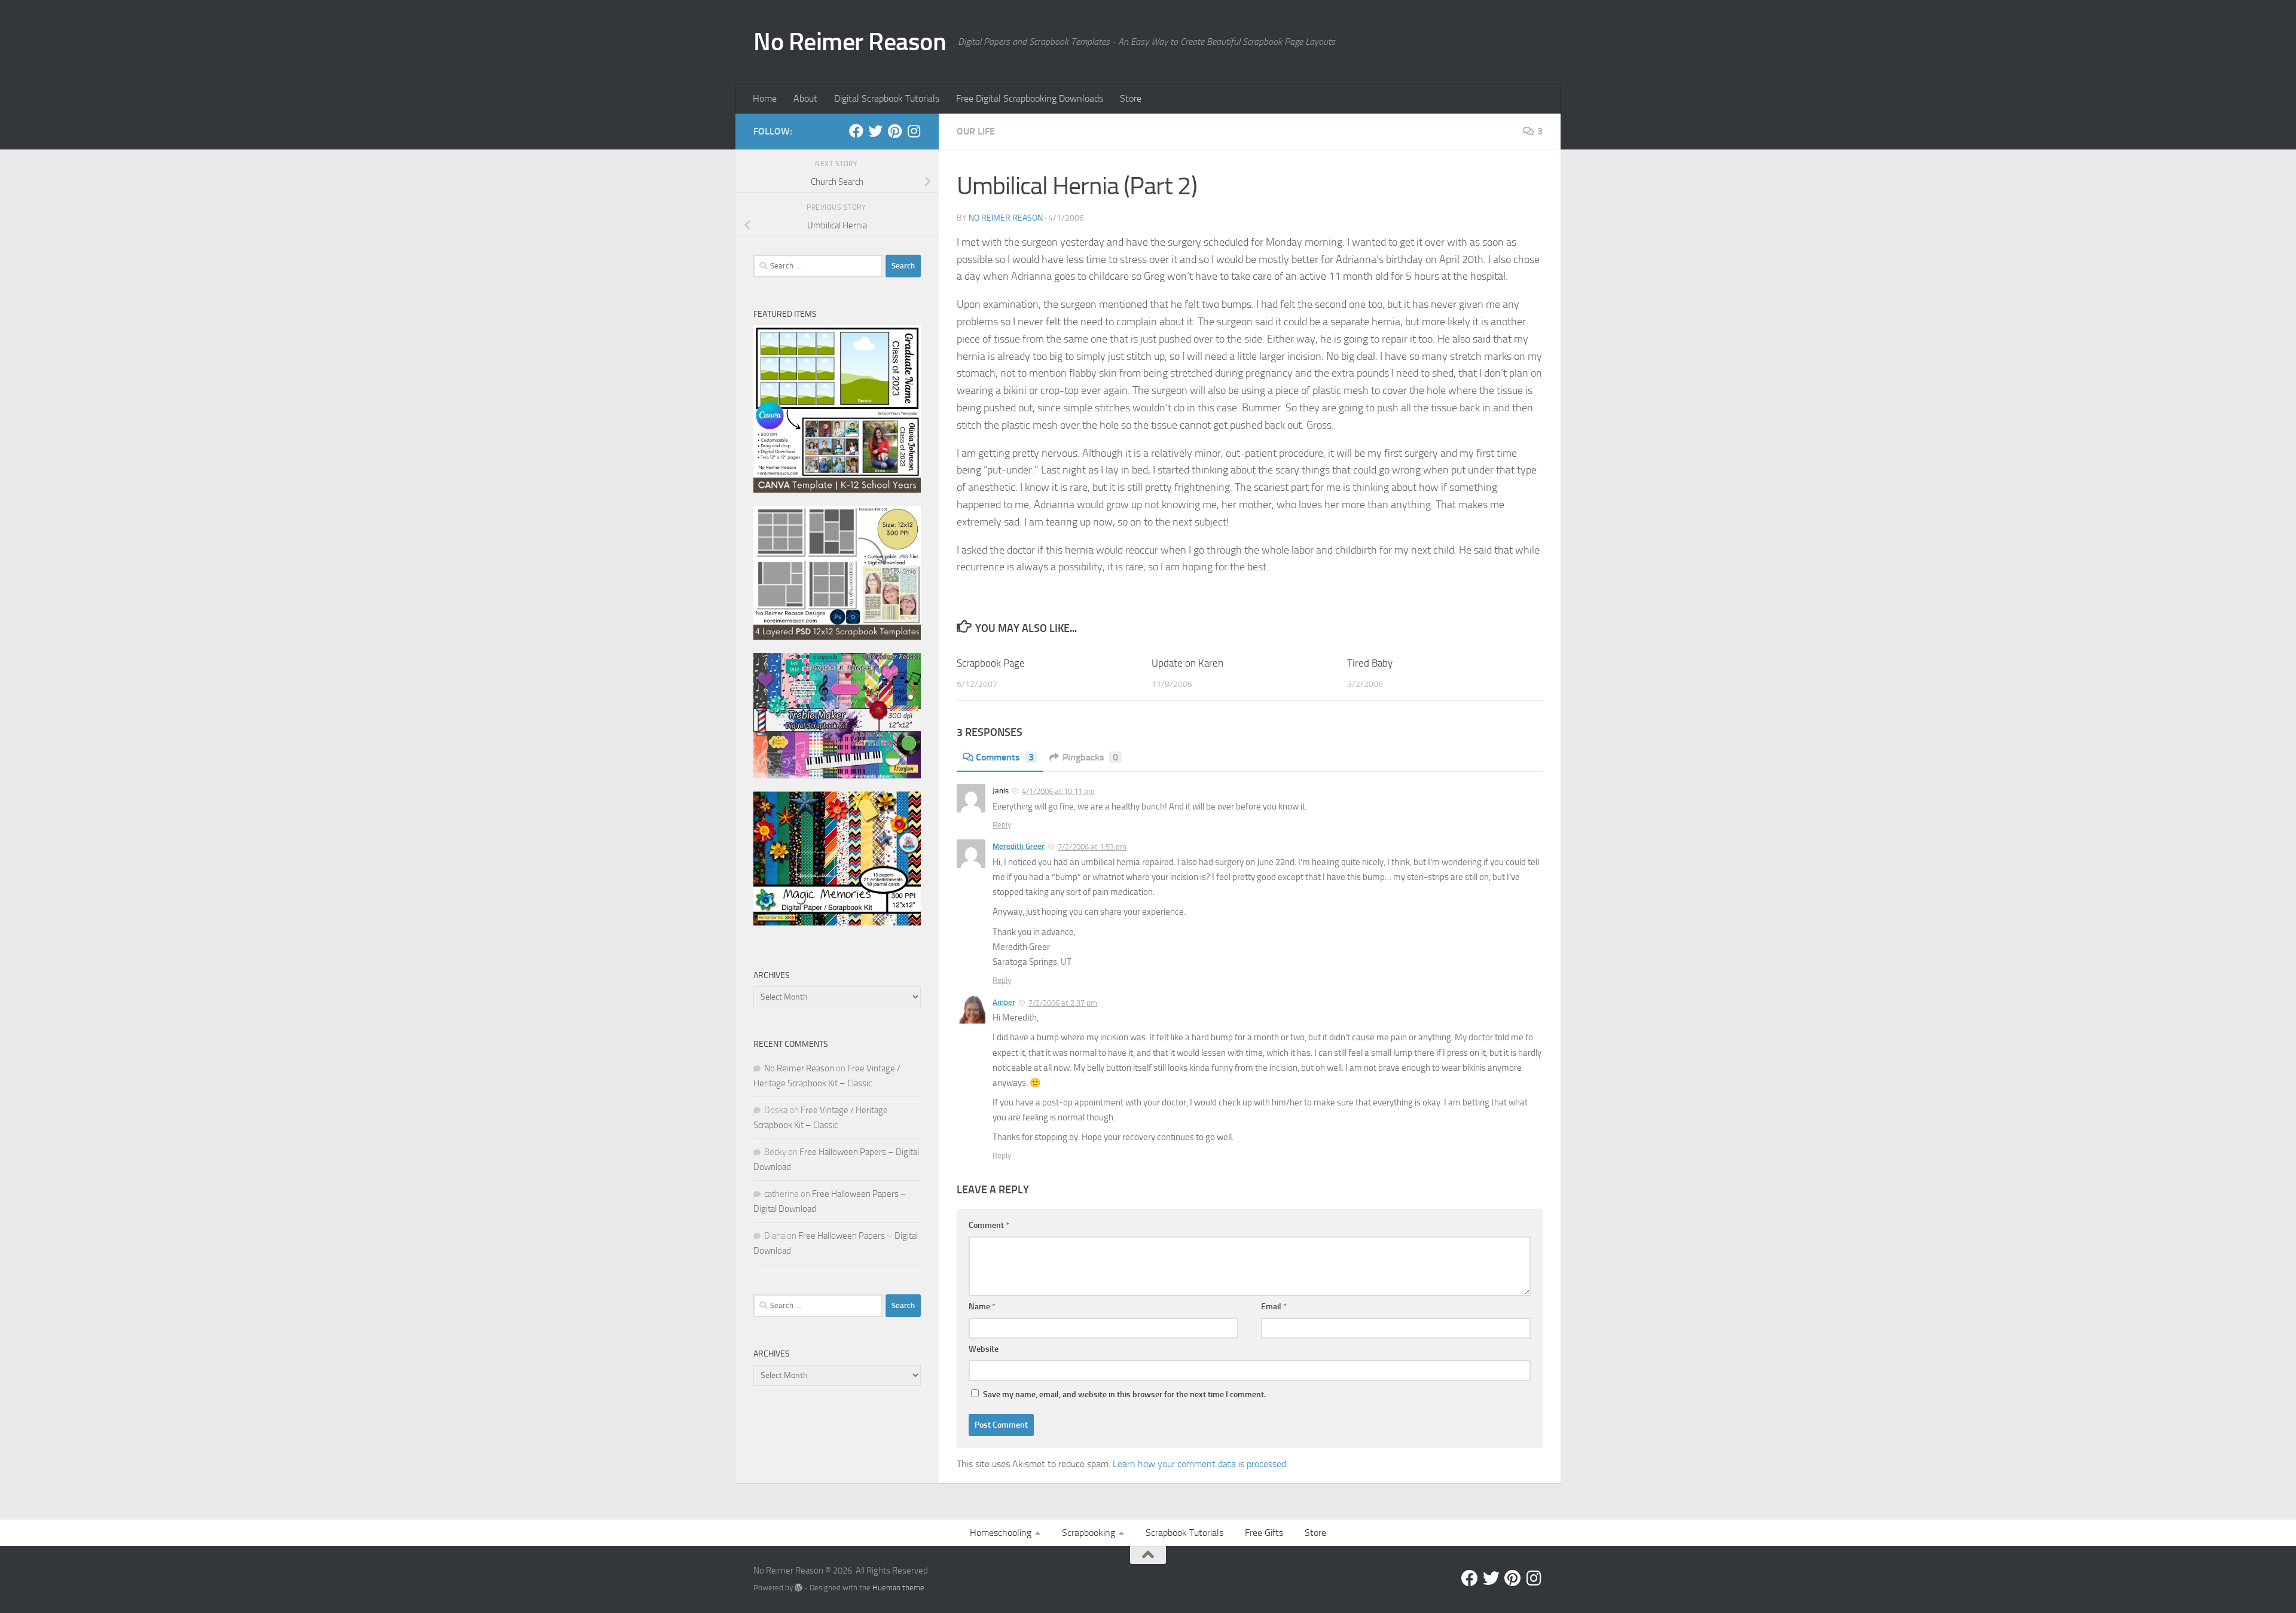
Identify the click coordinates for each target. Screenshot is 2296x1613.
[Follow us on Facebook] (856, 131)
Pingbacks (1090, 757)
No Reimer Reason (850, 42)
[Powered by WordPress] (799, 1588)
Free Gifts (1264, 1533)
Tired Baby (1370, 663)
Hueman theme (898, 1588)
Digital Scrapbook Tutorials (887, 98)
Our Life (976, 131)
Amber (1004, 1002)
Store (1131, 98)
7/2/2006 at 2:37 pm (1063, 1003)
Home (765, 98)
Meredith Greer (1019, 846)
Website (984, 1349)
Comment (989, 1225)
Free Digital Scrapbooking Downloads (1030, 98)
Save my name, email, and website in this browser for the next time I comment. (1124, 1394)
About (805, 98)
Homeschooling (1001, 1533)
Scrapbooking (1089, 1533)
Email (1274, 1307)
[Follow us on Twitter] (875, 131)
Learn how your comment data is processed (1199, 1464)
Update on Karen (1187, 663)
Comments (1005, 757)
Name (982, 1307)
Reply (1002, 825)
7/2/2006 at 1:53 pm (1092, 847)
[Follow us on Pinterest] (894, 131)
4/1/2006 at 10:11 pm (1058, 791)
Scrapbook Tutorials (1184, 1533)
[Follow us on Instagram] (914, 131)
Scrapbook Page (991, 663)
